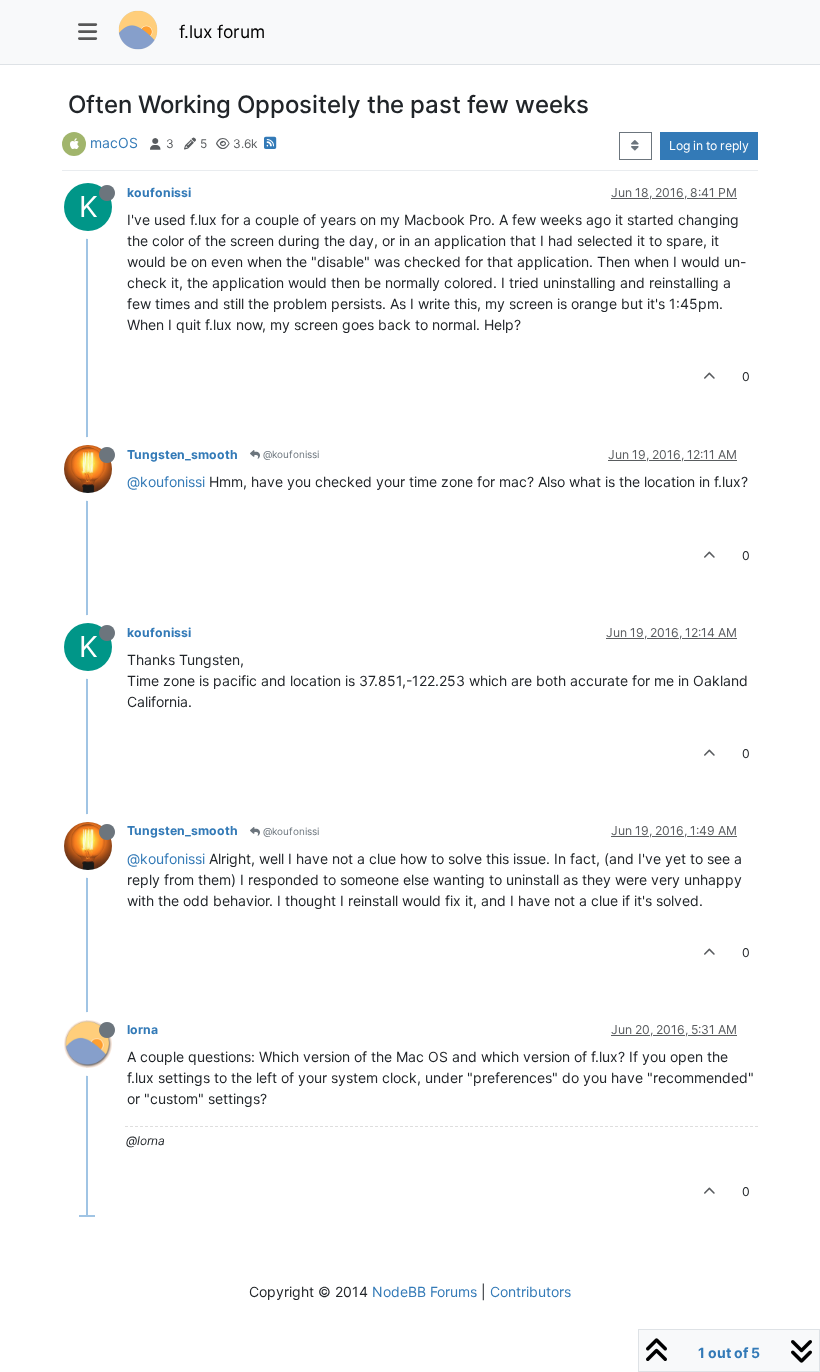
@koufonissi (289, 454)
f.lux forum (222, 31)
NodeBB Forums (424, 1291)
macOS (114, 142)
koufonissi (159, 192)
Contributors (530, 1291)
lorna (142, 1029)
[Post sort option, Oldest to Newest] (635, 146)
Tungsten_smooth (182, 454)
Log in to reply (709, 145)
